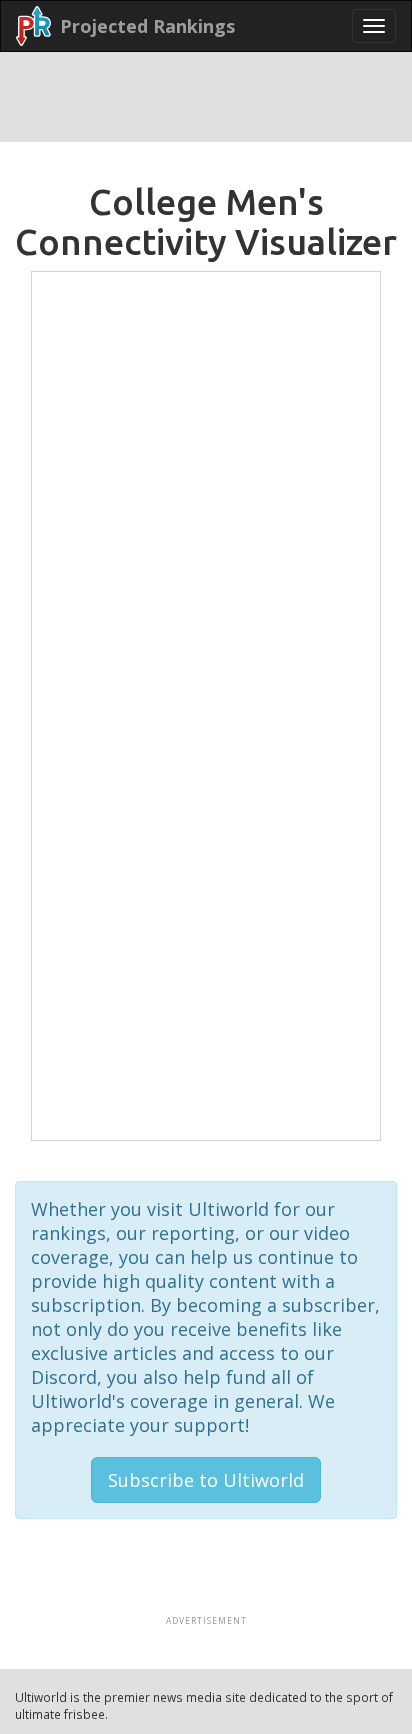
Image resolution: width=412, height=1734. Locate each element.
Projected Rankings (147, 26)
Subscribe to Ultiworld (206, 1485)
